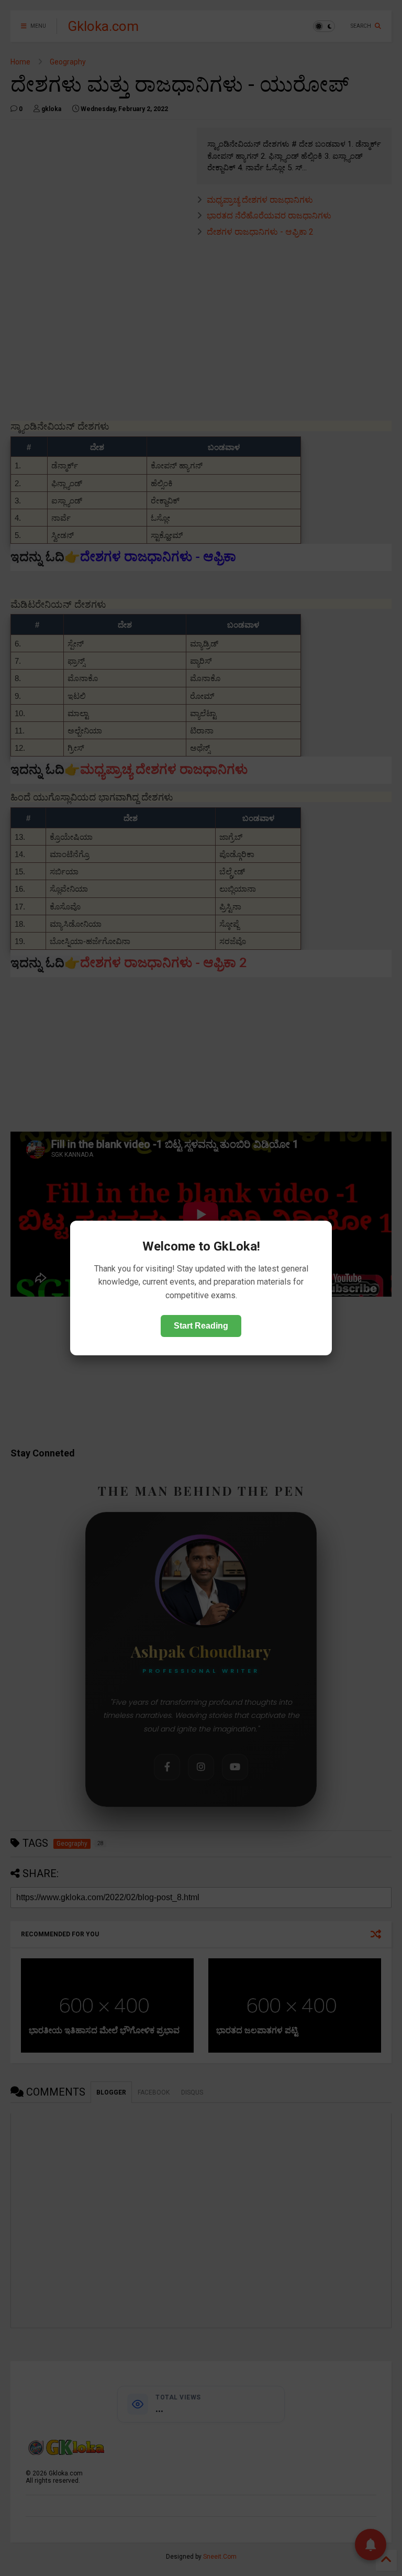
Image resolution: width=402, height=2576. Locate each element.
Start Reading (201, 1326)
